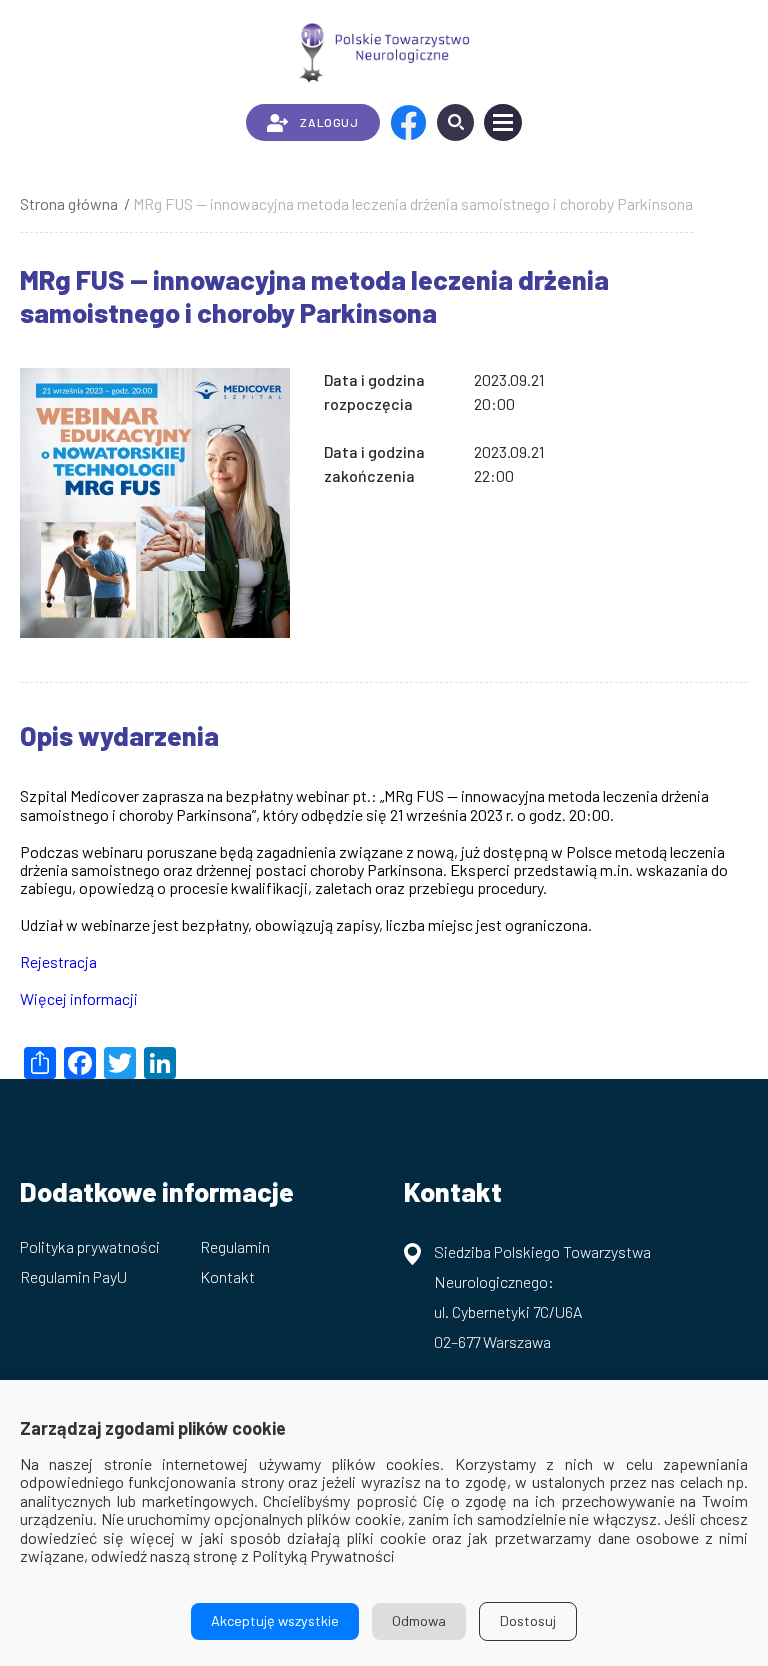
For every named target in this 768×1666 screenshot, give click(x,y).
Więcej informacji (79, 998)
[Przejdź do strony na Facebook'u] (408, 122)
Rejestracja (58, 961)
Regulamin (235, 1246)
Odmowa (419, 1620)
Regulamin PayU (73, 1276)
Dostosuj (528, 1620)
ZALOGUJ (329, 122)
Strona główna (69, 203)
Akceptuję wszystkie (275, 1620)
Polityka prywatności (90, 1246)
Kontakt (227, 1276)
